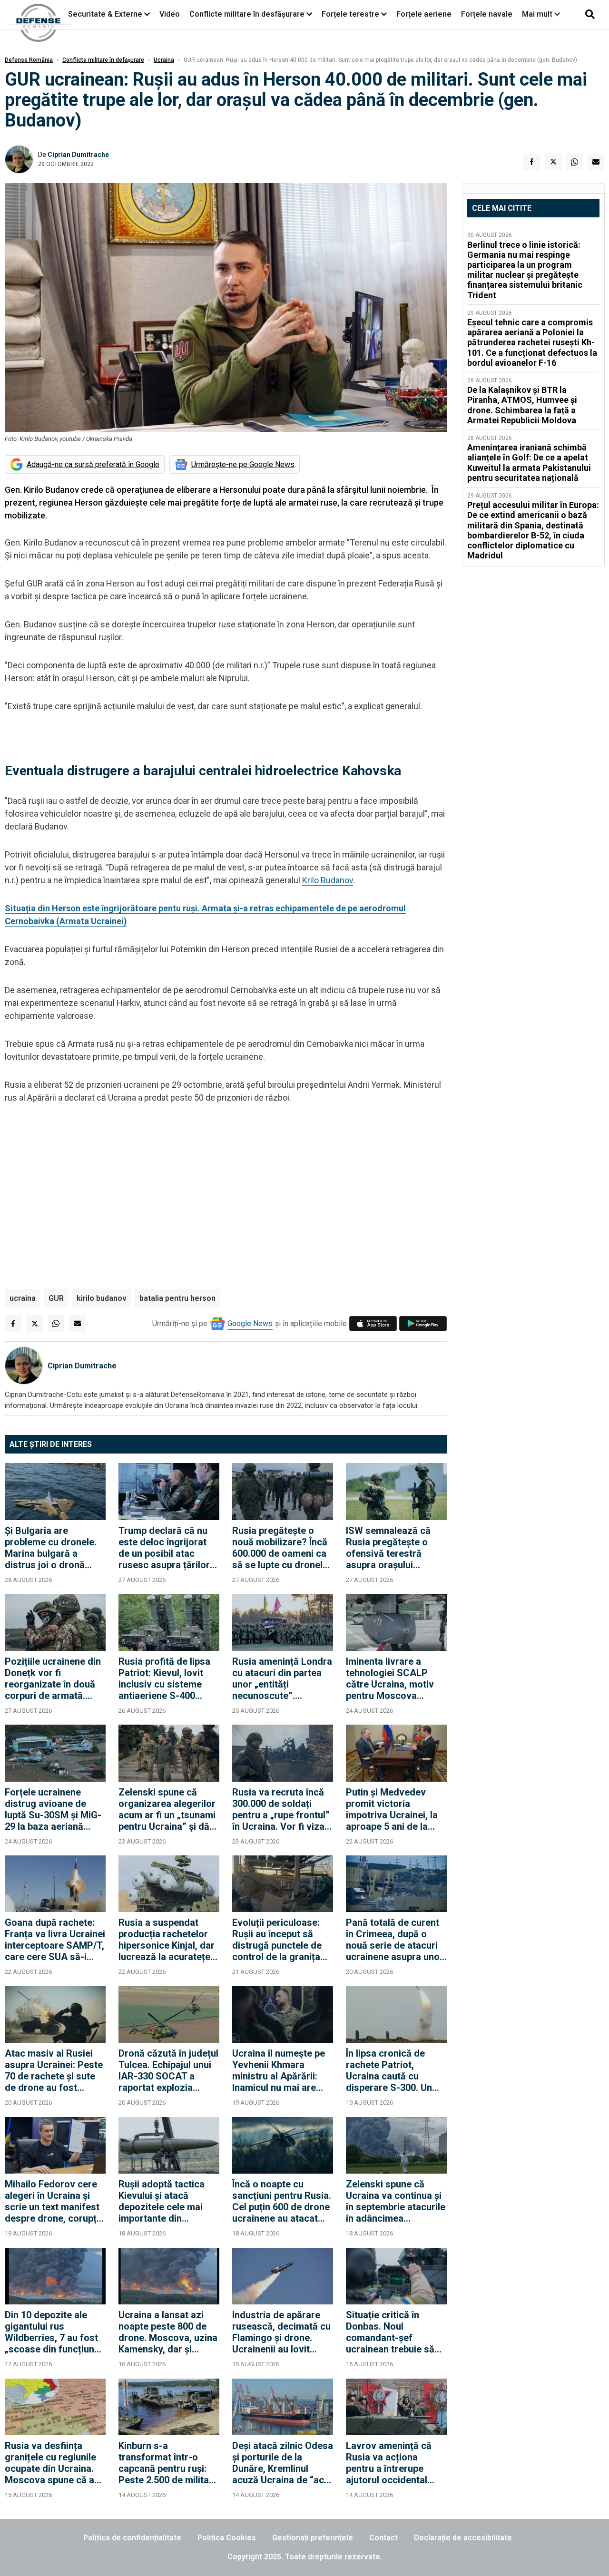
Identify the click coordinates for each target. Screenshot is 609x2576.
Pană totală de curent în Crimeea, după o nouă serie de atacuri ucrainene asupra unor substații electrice (395, 1940)
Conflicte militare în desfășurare (247, 14)
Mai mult (538, 14)
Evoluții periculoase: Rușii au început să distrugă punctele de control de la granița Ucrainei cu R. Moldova (282, 1940)
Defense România (29, 60)
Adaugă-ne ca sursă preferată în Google (93, 464)
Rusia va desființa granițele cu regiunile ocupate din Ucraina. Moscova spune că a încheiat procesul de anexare (50, 2463)
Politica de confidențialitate (132, 2538)
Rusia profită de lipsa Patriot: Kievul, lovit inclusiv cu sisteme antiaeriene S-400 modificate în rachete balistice (165, 1678)
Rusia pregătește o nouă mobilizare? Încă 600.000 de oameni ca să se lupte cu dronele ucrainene (280, 1548)
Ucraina (164, 60)
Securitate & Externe (105, 14)
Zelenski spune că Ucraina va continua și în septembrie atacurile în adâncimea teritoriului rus (396, 2201)
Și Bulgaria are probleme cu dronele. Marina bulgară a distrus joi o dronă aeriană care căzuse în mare (54, 1548)
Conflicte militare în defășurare (103, 60)
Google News (250, 1323)
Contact (383, 2538)
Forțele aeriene (424, 14)
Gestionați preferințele (313, 2538)
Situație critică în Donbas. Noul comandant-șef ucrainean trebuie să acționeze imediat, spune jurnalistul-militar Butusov (390, 2332)
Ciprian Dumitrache (78, 155)
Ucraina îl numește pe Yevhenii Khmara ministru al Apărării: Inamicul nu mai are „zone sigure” (279, 2070)
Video (170, 14)
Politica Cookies (227, 2538)
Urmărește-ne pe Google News (243, 464)
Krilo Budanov (328, 880)
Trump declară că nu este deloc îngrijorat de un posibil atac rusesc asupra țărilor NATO (164, 1548)
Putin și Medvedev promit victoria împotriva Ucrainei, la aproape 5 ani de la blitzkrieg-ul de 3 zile (392, 1809)
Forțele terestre (350, 14)
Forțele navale (487, 14)
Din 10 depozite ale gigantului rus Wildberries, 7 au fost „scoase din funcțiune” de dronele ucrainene (54, 2332)
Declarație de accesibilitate (463, 2538)
